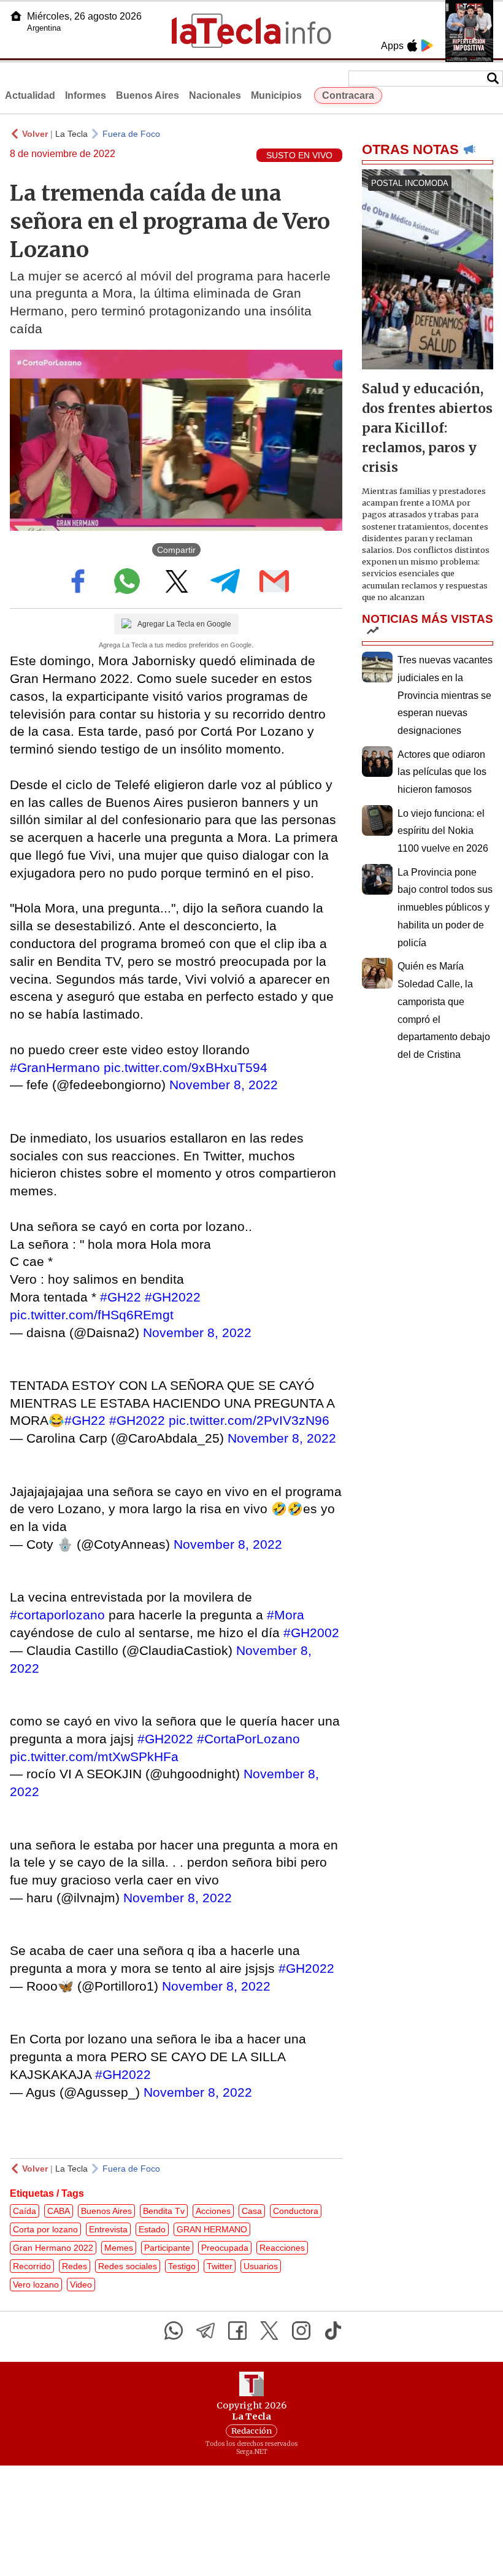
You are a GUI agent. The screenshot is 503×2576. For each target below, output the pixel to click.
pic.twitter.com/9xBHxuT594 (186, 1067)
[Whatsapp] (174, 2331)
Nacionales (215, 95)
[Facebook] (237, 2331)
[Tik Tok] (333, 2331)
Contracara (348, 95)
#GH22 (121, 1297)
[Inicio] (16, 16)
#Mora (286, 1615)
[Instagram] (301, 2331)
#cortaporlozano (57, 1615)
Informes (86, 95)
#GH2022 (173, 1297)
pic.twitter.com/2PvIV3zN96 (249, 1420)
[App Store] (412, 45)
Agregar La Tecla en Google (184, 624)
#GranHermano (55, 1067)
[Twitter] (269, 2331)
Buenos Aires (148, 95)
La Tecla (71, 134)
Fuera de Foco (131, 134)
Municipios (276, 95)
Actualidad (30, 95)
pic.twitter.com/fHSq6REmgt (92, 1315)
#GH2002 (311, 1633)
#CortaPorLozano (248, 1739)
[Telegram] (205, 2331)
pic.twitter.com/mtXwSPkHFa (94, 1757)
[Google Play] (427, 45)
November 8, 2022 (224, 1085)
